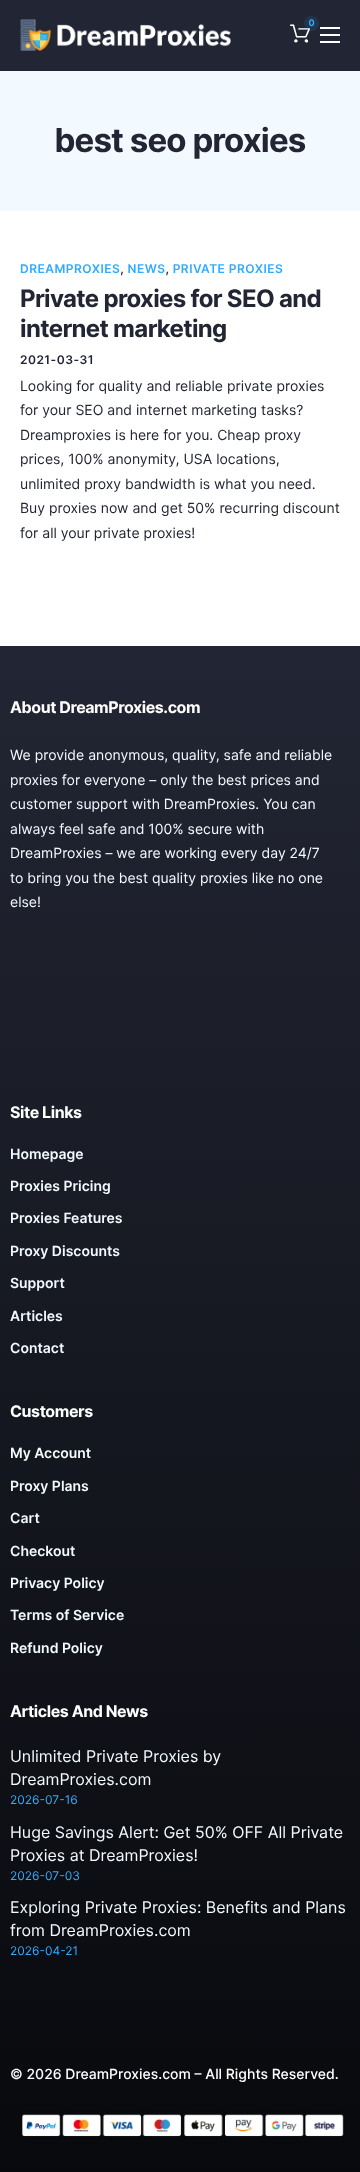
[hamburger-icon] (330, 35)
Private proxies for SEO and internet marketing (170, 313)
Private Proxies (228, 268)
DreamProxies (70, 268)
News (147, 268)
